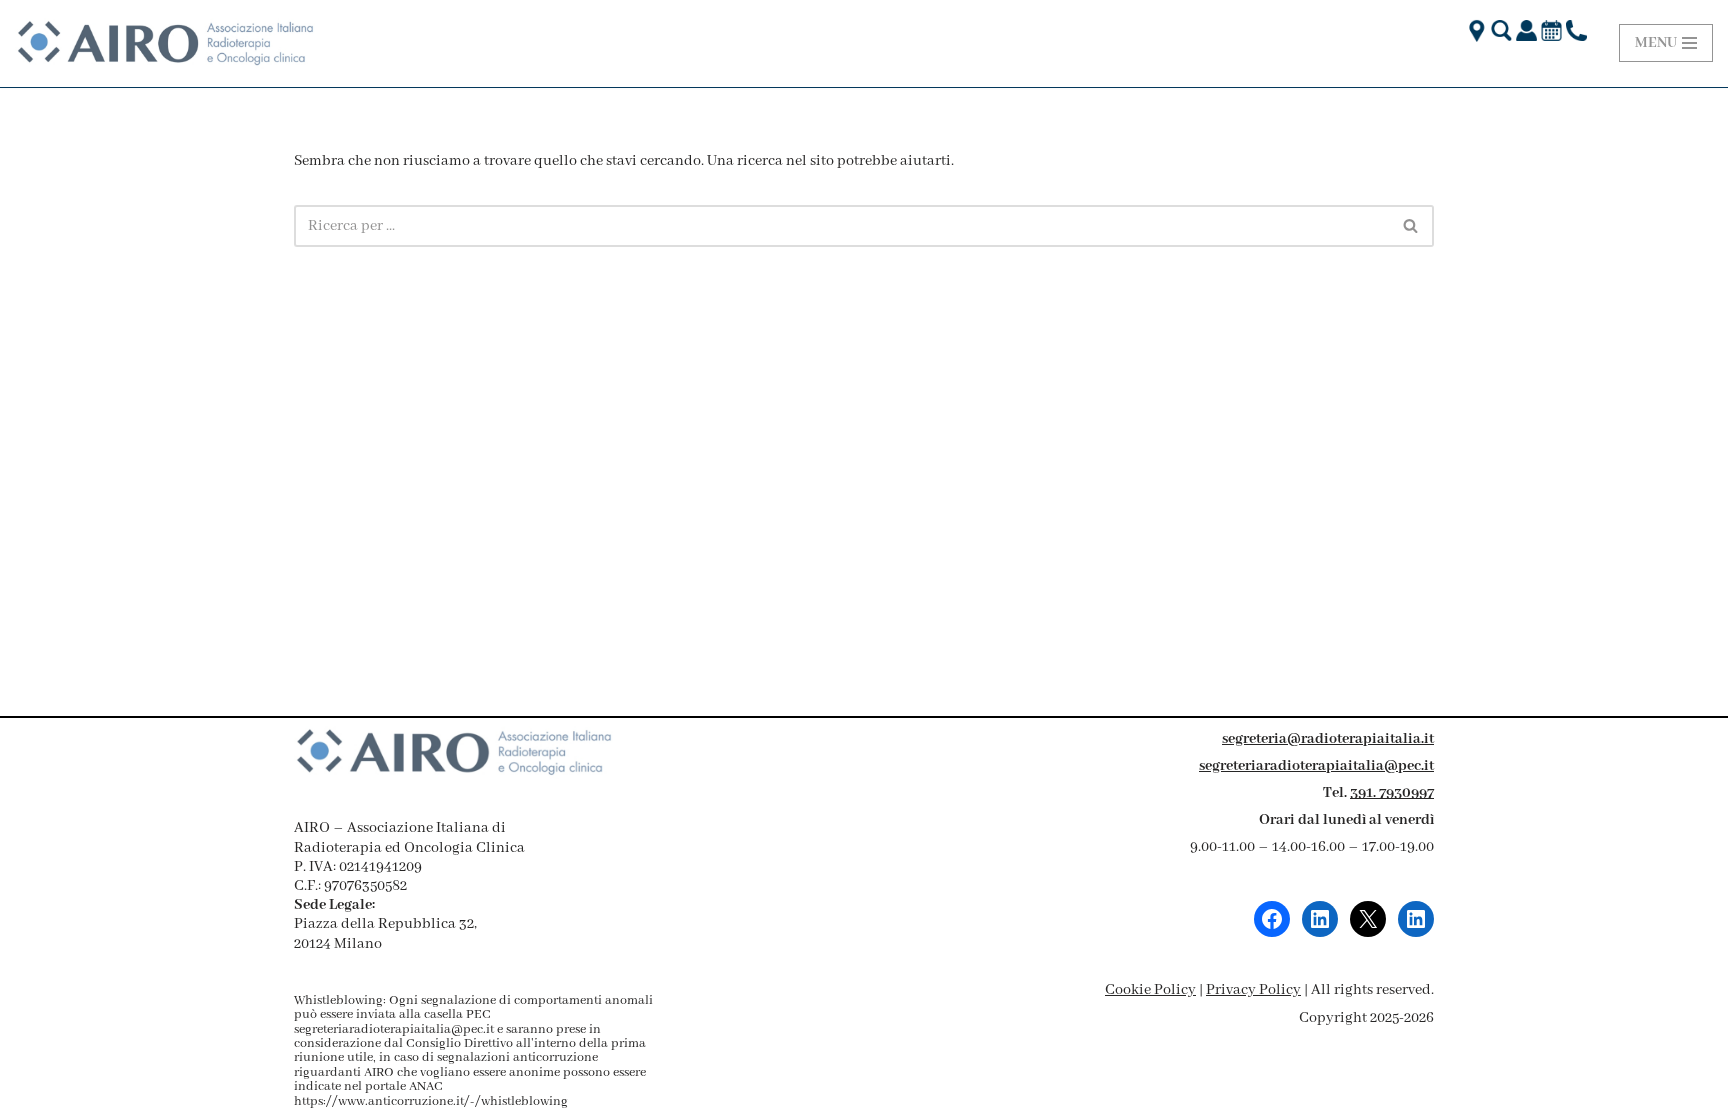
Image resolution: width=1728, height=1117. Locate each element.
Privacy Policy (1253, 990)
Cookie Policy (1150, 990)
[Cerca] (1411, 226)
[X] (1368, 919)
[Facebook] (1272, 919)
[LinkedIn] (1320, 919)
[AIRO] (165, 43)
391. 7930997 (1392, 793)
